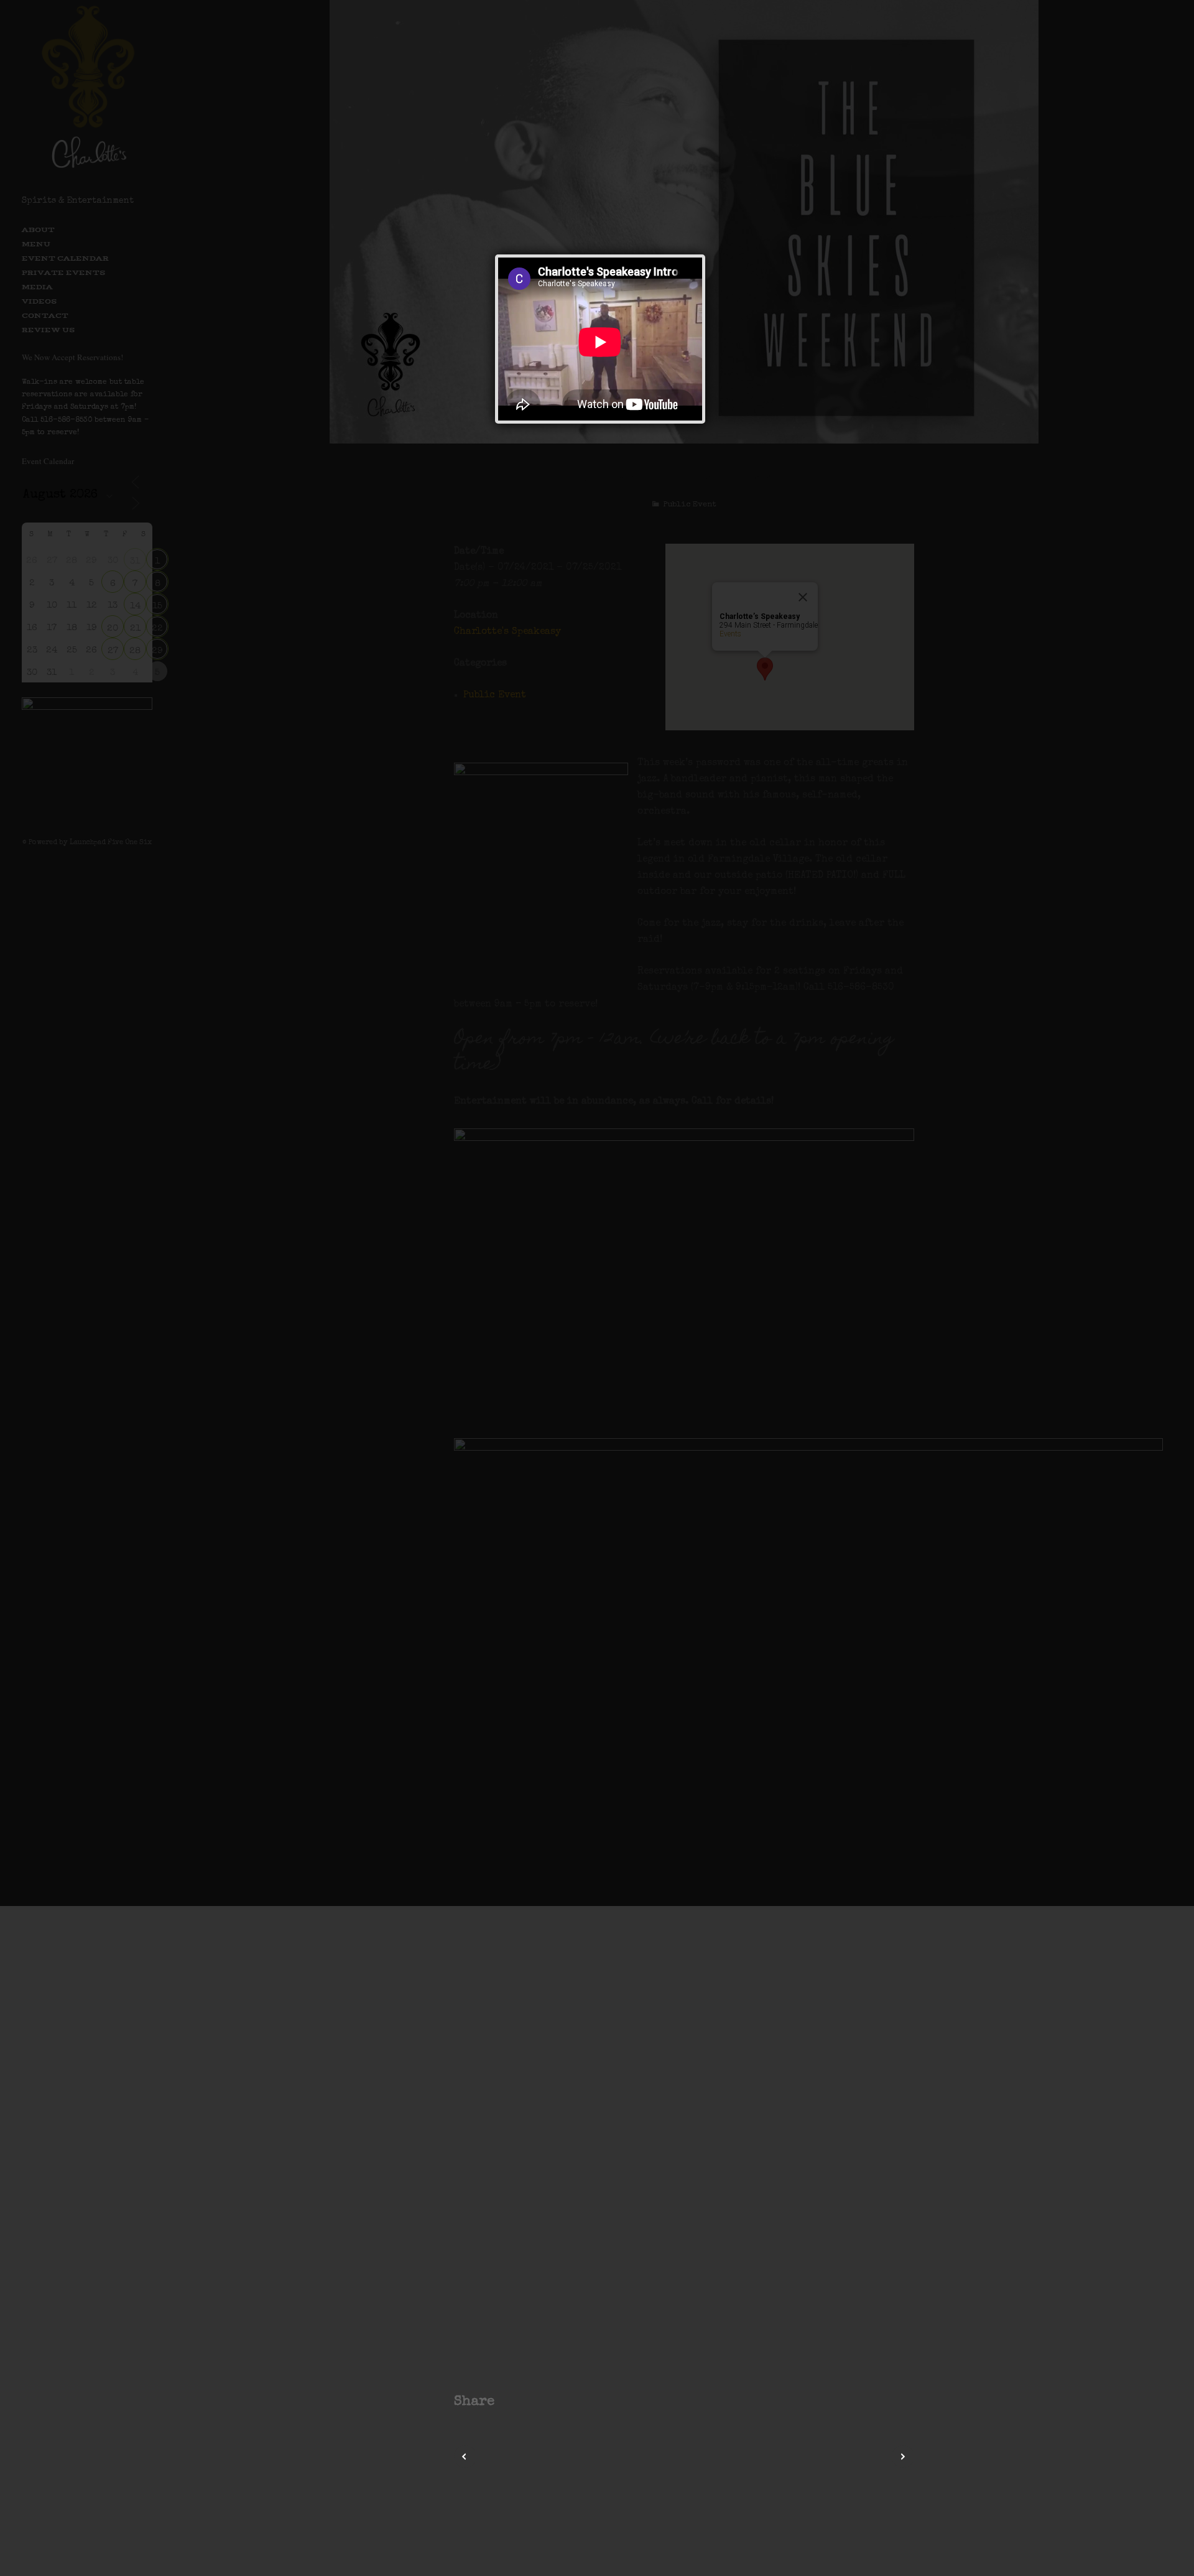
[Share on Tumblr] (556, 2402)
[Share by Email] (572, 2402)
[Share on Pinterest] (541, 2402)
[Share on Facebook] (510, 2402)
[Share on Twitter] (525, 2402)
